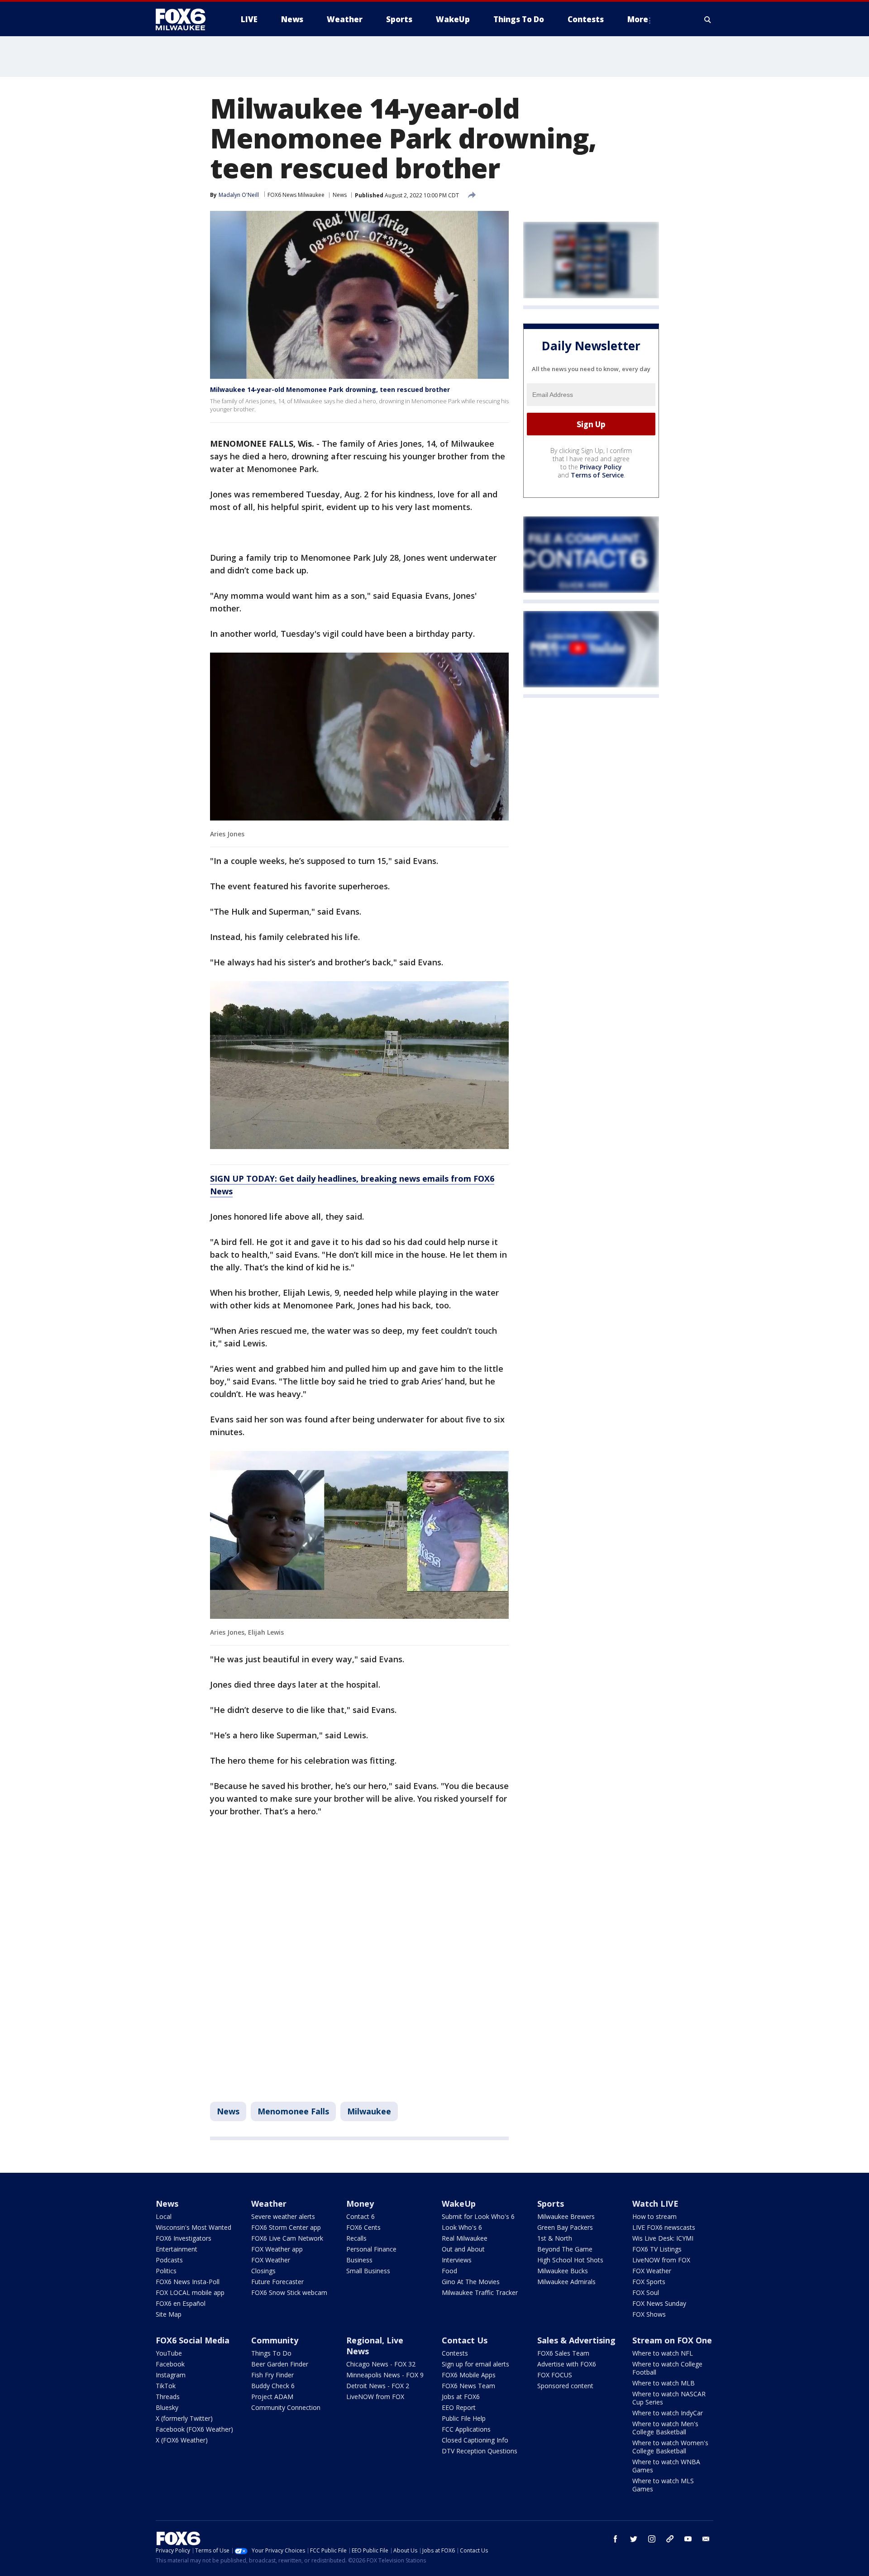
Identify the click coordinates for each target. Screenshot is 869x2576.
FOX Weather (271, 2260)
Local (164, 2216)
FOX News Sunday (659, 2303)
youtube (688, 2539)
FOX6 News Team (468, 2386)
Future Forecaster (277, 2282)
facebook (616, 2539)
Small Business (368, 2271)
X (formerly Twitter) (184, 2418)
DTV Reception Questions (480, 2451)
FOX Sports (649, 2282)
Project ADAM (272, 2397)
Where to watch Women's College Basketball (670, 2447)
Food (449, 2271)
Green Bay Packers (565, 2227)
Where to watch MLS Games (663, 2485)
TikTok (166, 2386)
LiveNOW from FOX (661, 2260)
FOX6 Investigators (184, 2238)
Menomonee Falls (293, 2111)
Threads (168, 2397)
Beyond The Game (565, 2249)
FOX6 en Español (181, 2303)
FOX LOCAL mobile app (190, 2292)
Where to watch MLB (664, 2383)
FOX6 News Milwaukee (296, 195)
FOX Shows (649, 2314)
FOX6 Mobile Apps (469, 2375)
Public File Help (464, 2418)
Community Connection (286, 2407)
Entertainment (177, 2249)
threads (670, 2539)
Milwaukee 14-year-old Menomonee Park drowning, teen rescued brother (330, 389)
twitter (634, 2539)
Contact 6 (360, 2216)
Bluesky (167, 2407)
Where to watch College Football (667, 2368)
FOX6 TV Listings (657, 2249)
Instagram (171, 2375)
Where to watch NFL (663, 2353)
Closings (263, 2271)
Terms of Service (597, 475)
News (340, 195)
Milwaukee (369, 2111)
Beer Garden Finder (280, 2364)
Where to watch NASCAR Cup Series (669, 2398)
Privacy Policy (601, 467)
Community (275, 2340)
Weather (269, 2204)
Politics (166, 2271)
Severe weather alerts (283, 2216)
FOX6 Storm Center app (286, 2227)
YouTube (169, 2353)
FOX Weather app (277, 2249)
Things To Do (271, 2353)
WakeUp (459, 2204)
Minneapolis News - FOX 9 (385, 2375)
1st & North (555, 2238)
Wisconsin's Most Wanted (193, 2227)
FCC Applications (466, 2429)
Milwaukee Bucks (563, 2271)
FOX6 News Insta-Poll (188, 2282)
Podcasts (169, 2260)
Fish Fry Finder (272, 2375)
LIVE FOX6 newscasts (664, 2227)
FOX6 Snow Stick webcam (289, 2292)
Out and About (463, 2249)
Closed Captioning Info (475, 2440)
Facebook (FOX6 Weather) (194, 2429)
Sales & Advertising (576, 2340)
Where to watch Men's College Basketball (665, 2428)
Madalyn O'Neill (239, 195)
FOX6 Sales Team (563, 2353)
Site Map (169, 2314)
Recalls (356, 2238)
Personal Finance (371, 2249)
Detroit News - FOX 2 (378, 2386)
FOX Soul (646, 2292)
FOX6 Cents (363, 2227)
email (706, 2539)
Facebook (170, 2364)
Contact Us (465, 2340)
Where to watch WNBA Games (666, 2466)
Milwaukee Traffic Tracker (480, 2292)
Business (359, 2260)
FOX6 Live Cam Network (287, 2238)
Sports (551, 2204)
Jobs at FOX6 (461, 2397)
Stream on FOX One (672, 2340)
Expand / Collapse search (708, 19)
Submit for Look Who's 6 (478, 2216)
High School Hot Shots (570, 2260)
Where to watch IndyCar (668, 2413)
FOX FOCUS (555, 2375)
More (638, 19)
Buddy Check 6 (273, 2386)
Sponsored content (565, 2386)
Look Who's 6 (462, 2227)
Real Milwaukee (465, 2238)
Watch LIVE (655, 2204)
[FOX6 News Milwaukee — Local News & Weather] (186, 19)
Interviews (457, 2260)
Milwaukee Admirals (566, 2282)
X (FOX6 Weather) (182, 2440)
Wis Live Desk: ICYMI (663, 2238)
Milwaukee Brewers (566, 2216)
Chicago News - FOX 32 (381, 2364)
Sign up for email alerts (475, 2364)
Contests (455, 2353)
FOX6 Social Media (193, 2340)
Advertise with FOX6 (567, 2364)
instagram (652, 2539)
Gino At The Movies (471, 2282)
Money (360, 2204)
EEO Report (459, 2407)
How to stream (654, 2216)
